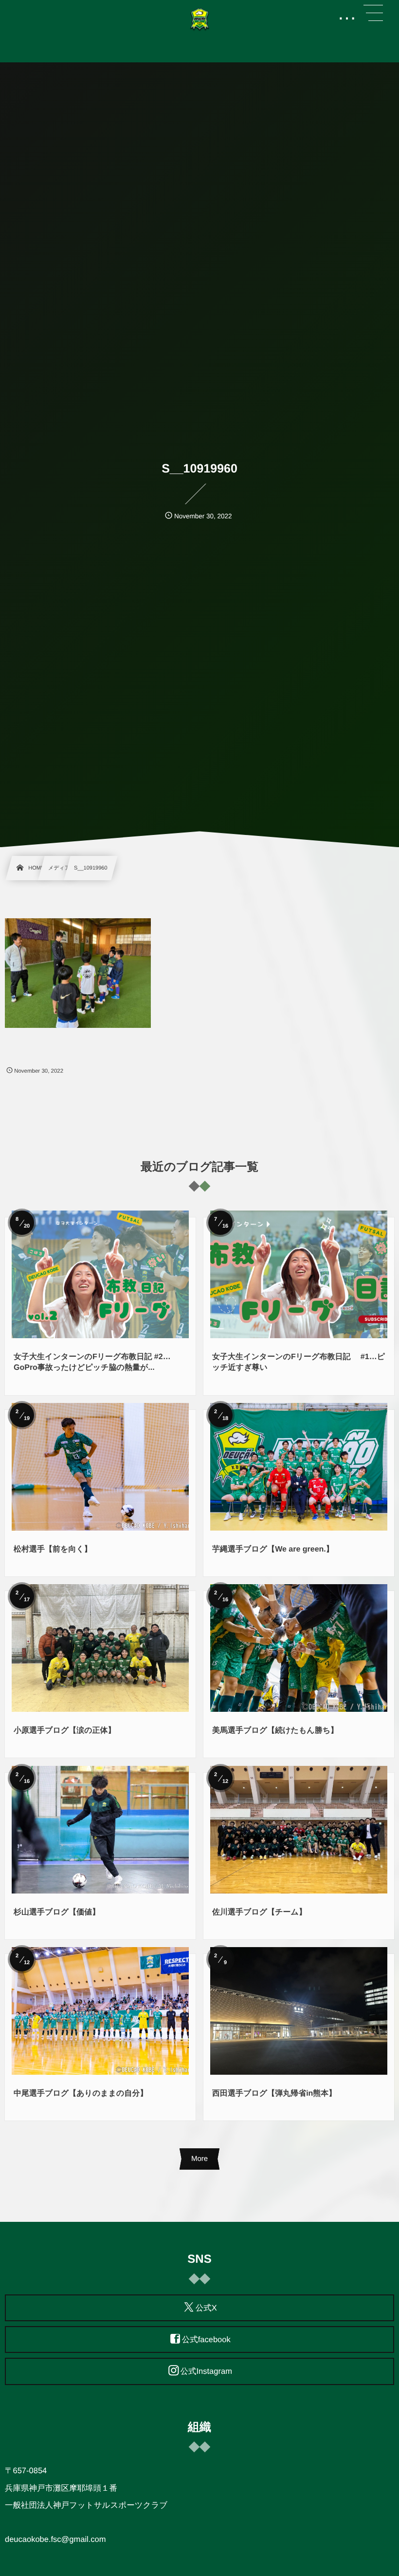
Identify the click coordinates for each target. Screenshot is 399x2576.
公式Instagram (206, 2372)
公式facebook (206, 2340)
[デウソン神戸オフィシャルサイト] (199, 19)
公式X (206, 2308)
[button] (373, 13)
